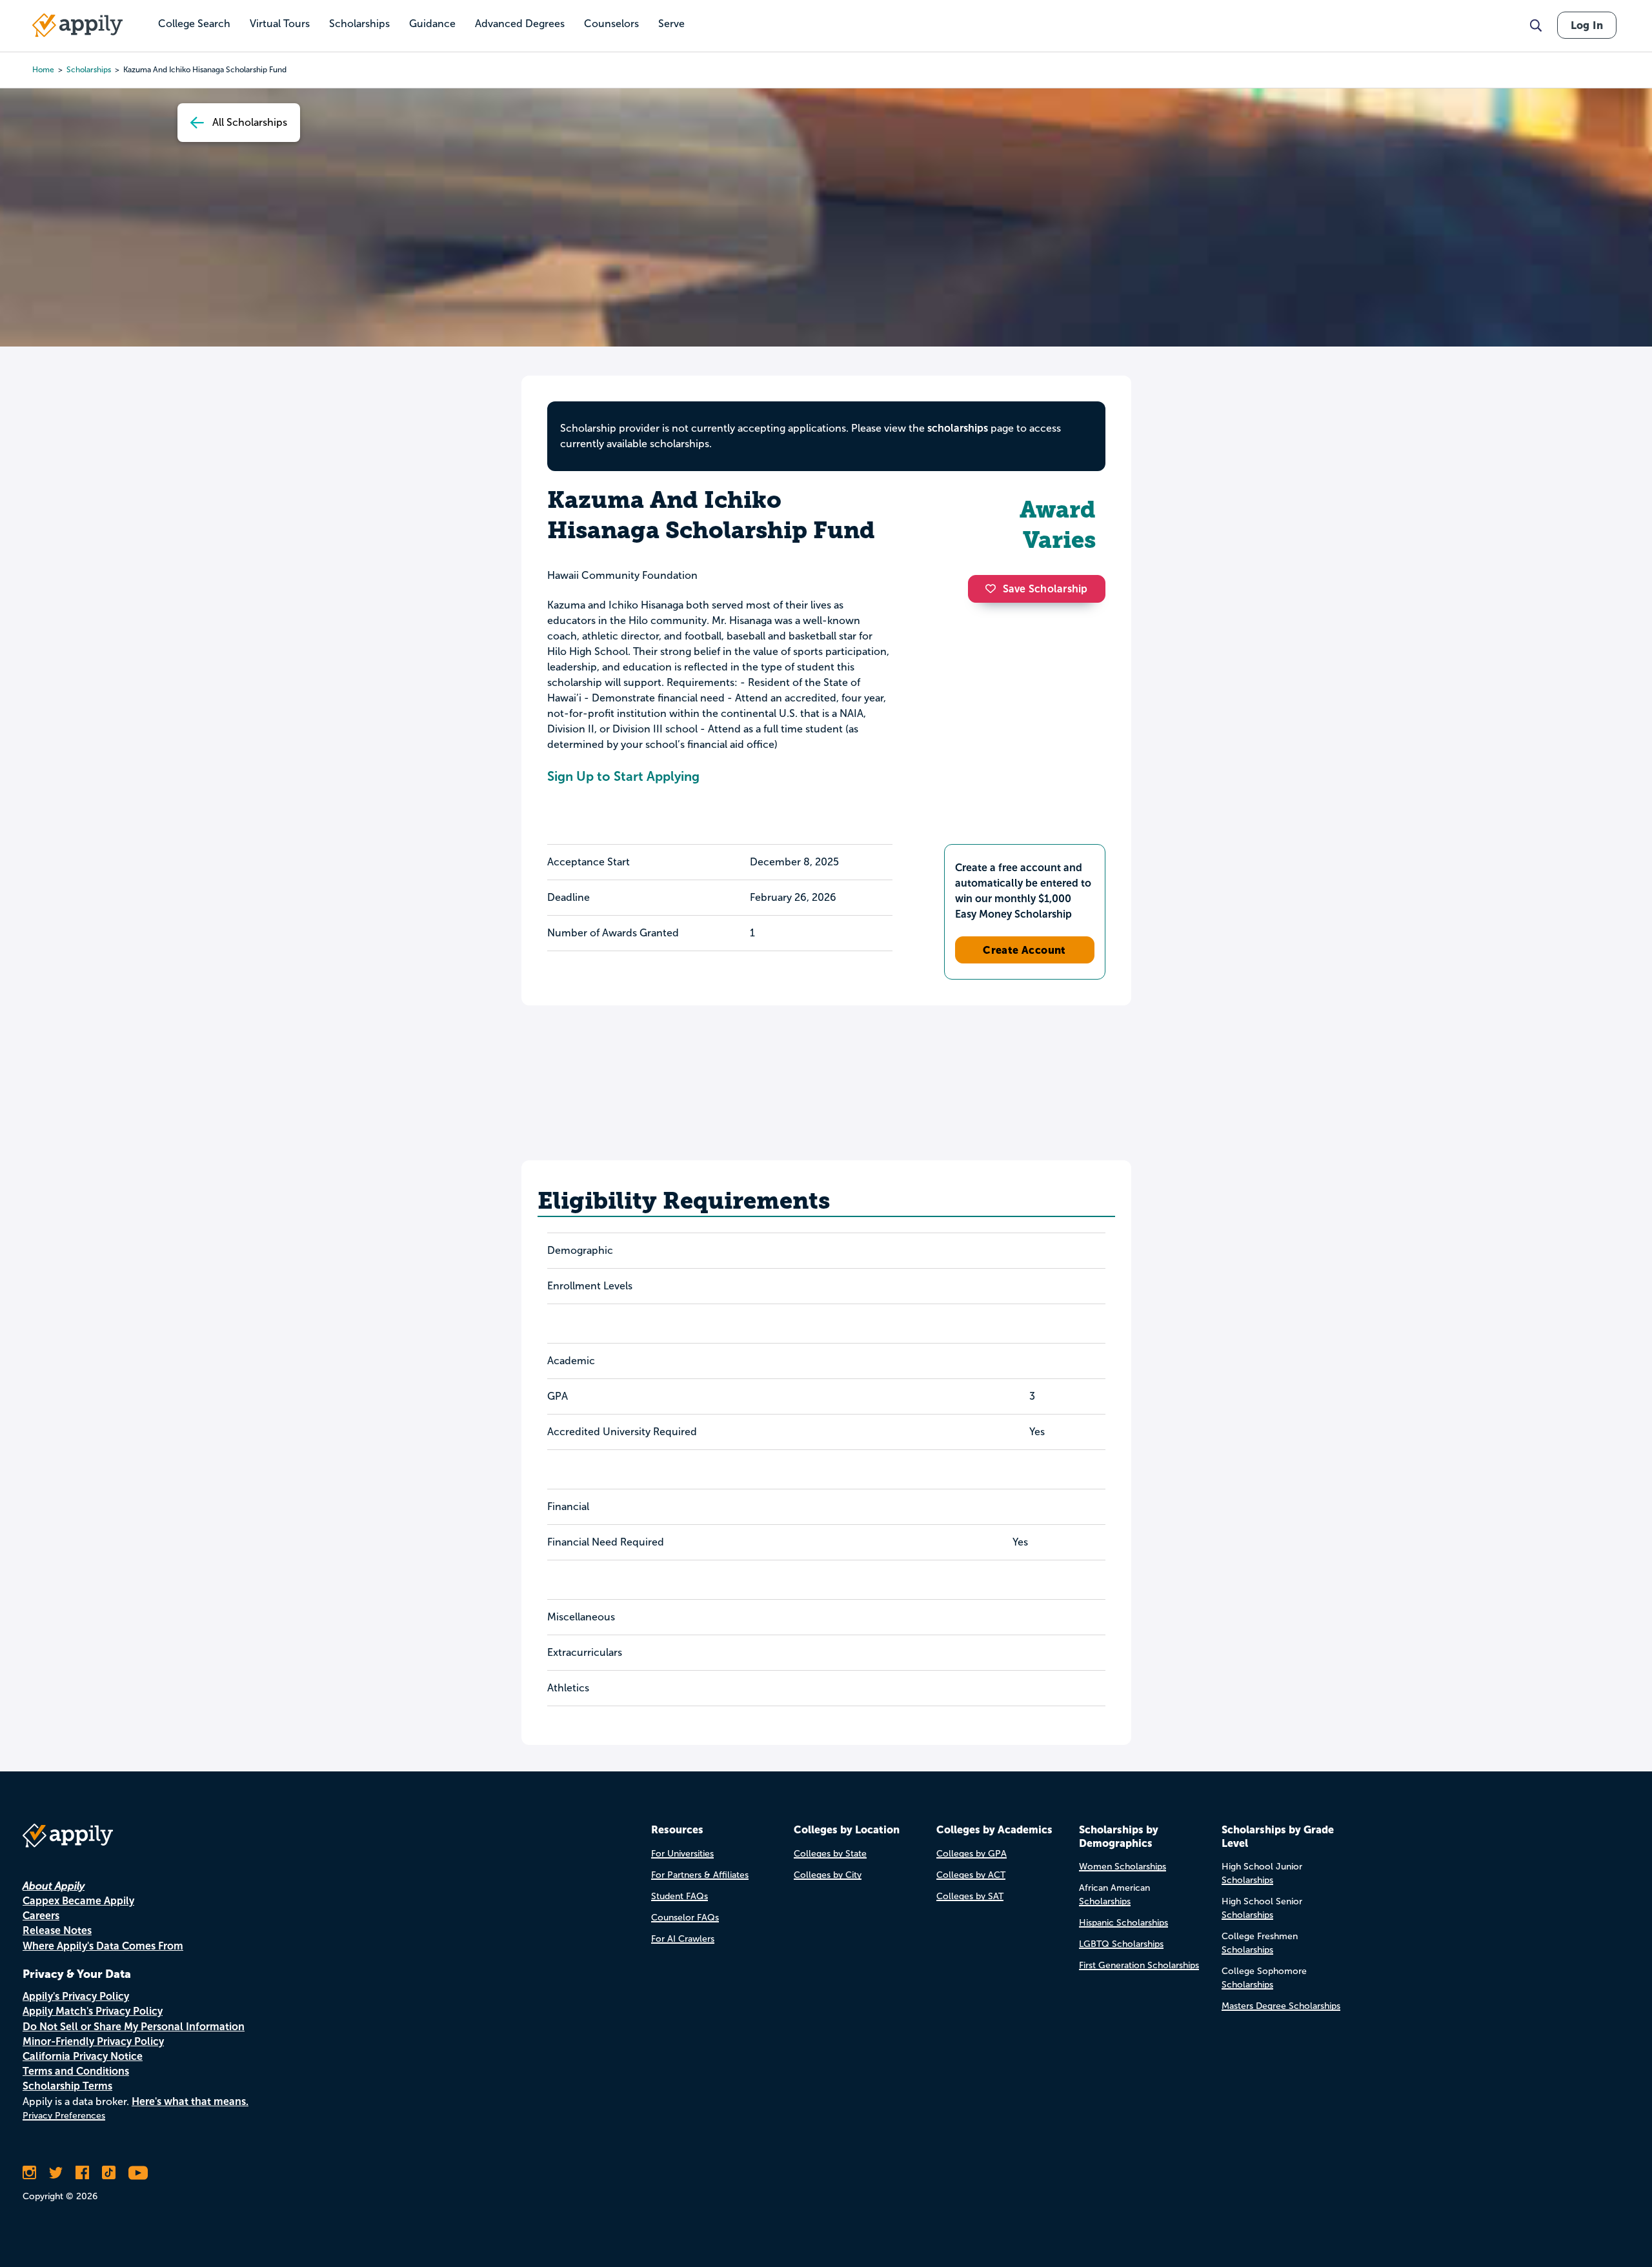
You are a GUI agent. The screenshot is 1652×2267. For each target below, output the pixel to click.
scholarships (89, 70)
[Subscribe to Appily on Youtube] (138, 2173)
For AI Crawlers (683, 1939)
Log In (1587, 25)
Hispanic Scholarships (1123, 1923)
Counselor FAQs (685, 1918)
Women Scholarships (1123, 1867)
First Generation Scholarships (1139, 1965)
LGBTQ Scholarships (1121, 1944)
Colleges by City (828, 1875)
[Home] (77, 25)
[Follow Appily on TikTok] (109, 2173)
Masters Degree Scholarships (1281, 2006)
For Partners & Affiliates (700, 1875)
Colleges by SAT (970, 1896)
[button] (994, 589)
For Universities (682, 1854)
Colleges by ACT (971, 1875)
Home (43, 70)
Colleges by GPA (972, 1854)
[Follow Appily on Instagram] (29, 2173)
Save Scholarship (1045, 589)
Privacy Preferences (64, 2116)
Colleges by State (830, 1854)
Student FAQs (680, 1896)
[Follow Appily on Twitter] (56, 2173)
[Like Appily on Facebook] (82, 2173)
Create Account (1024, 950)
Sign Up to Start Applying (623, 776)
